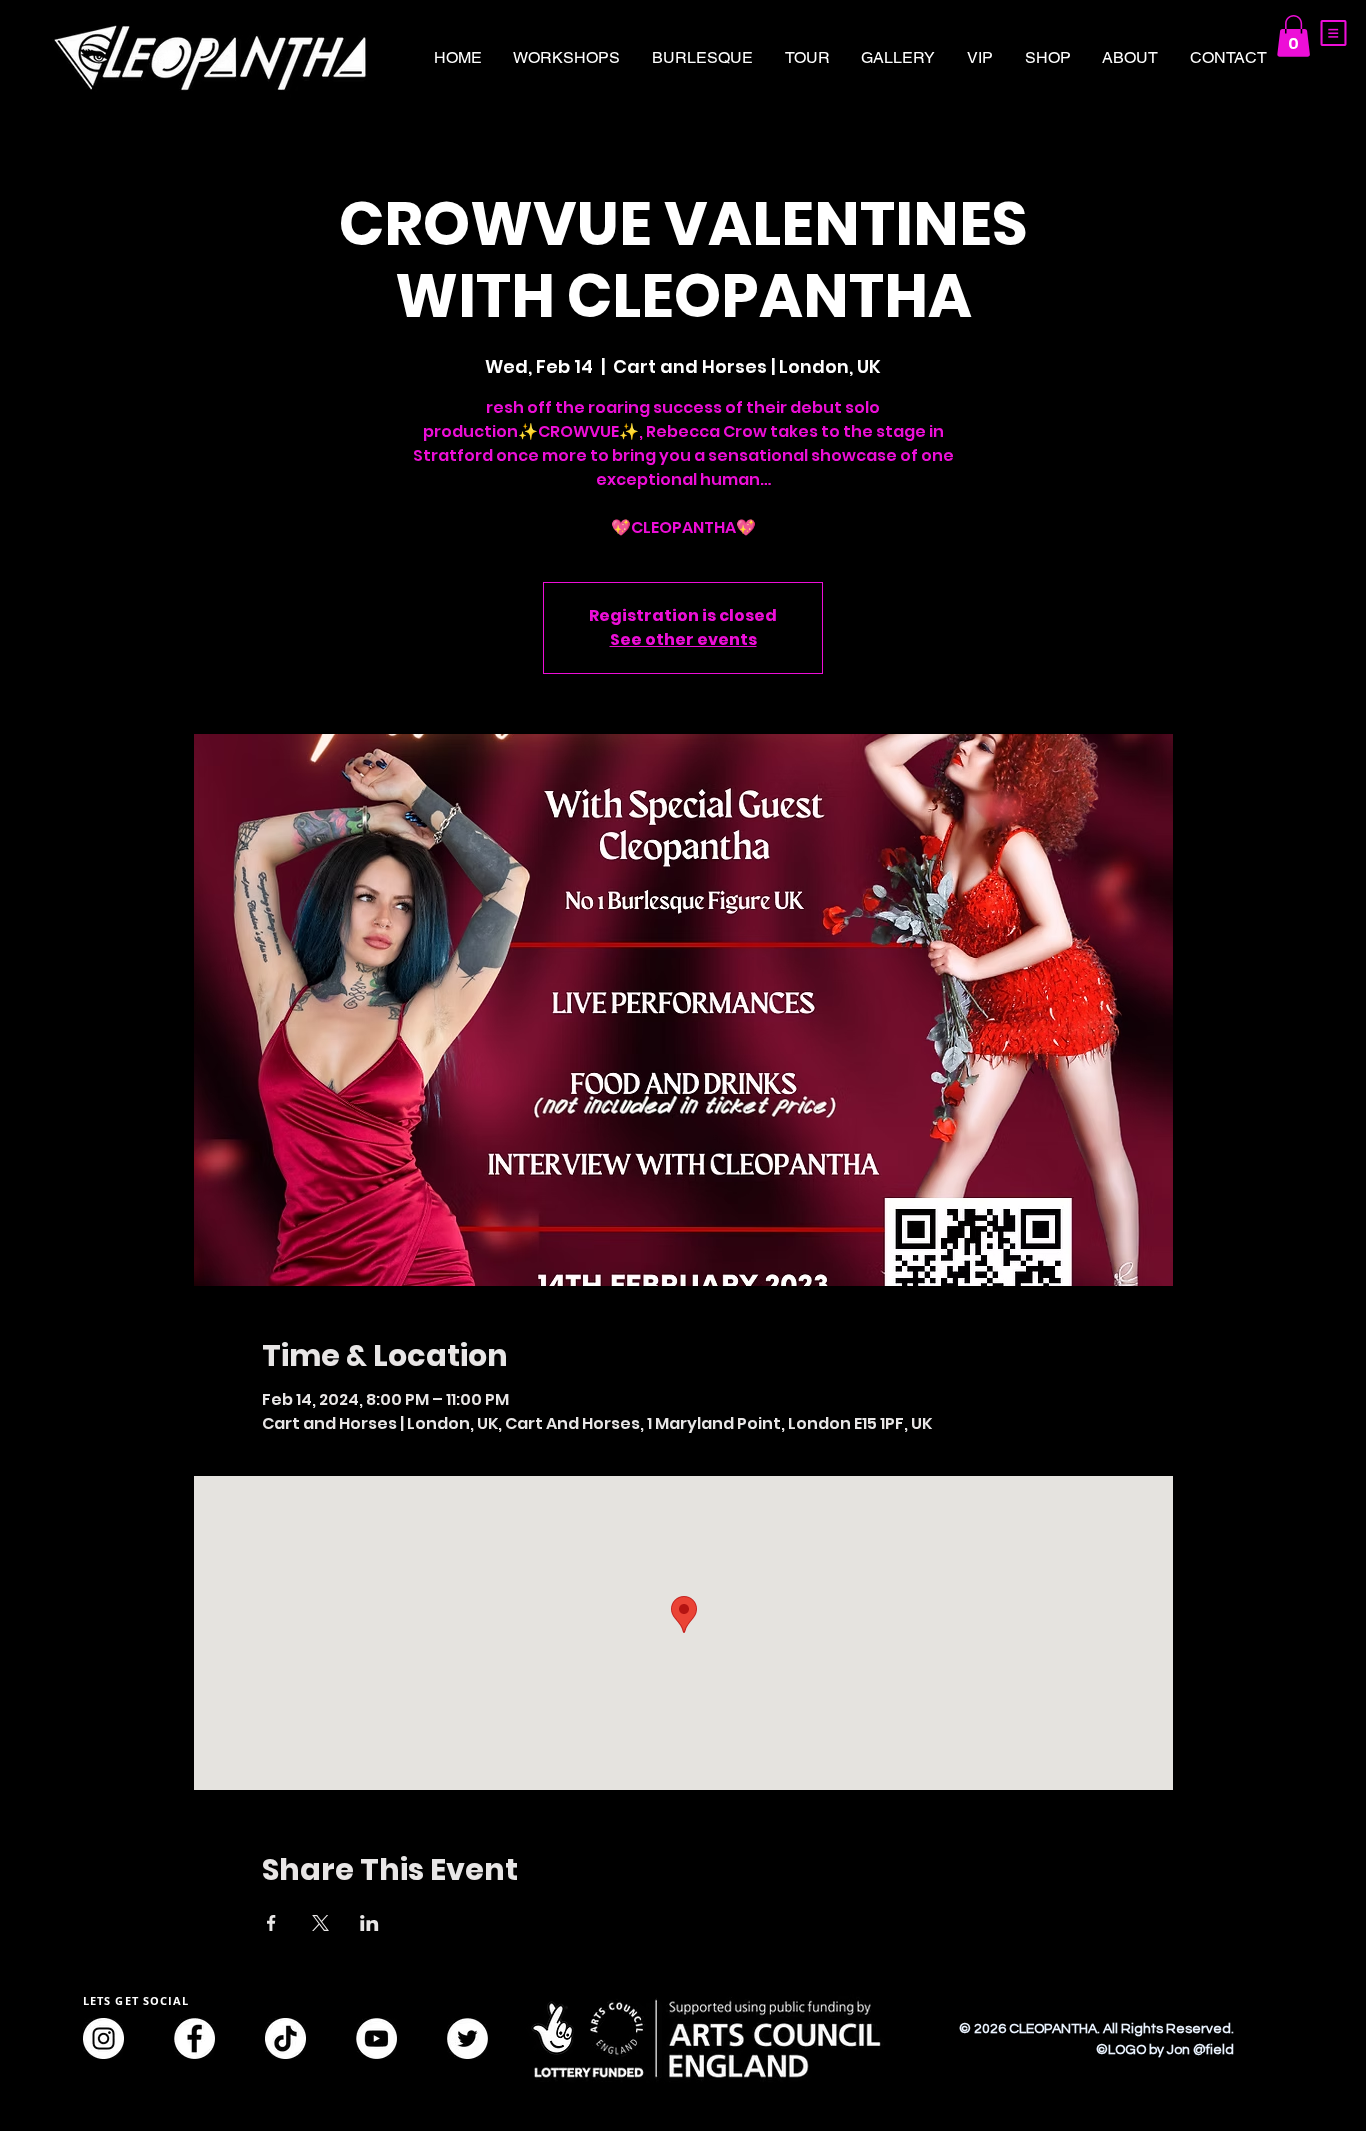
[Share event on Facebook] (271, 1923)
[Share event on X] (320, 1923)
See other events (683, 639)
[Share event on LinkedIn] (369, 1923)
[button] (1333, 33)
